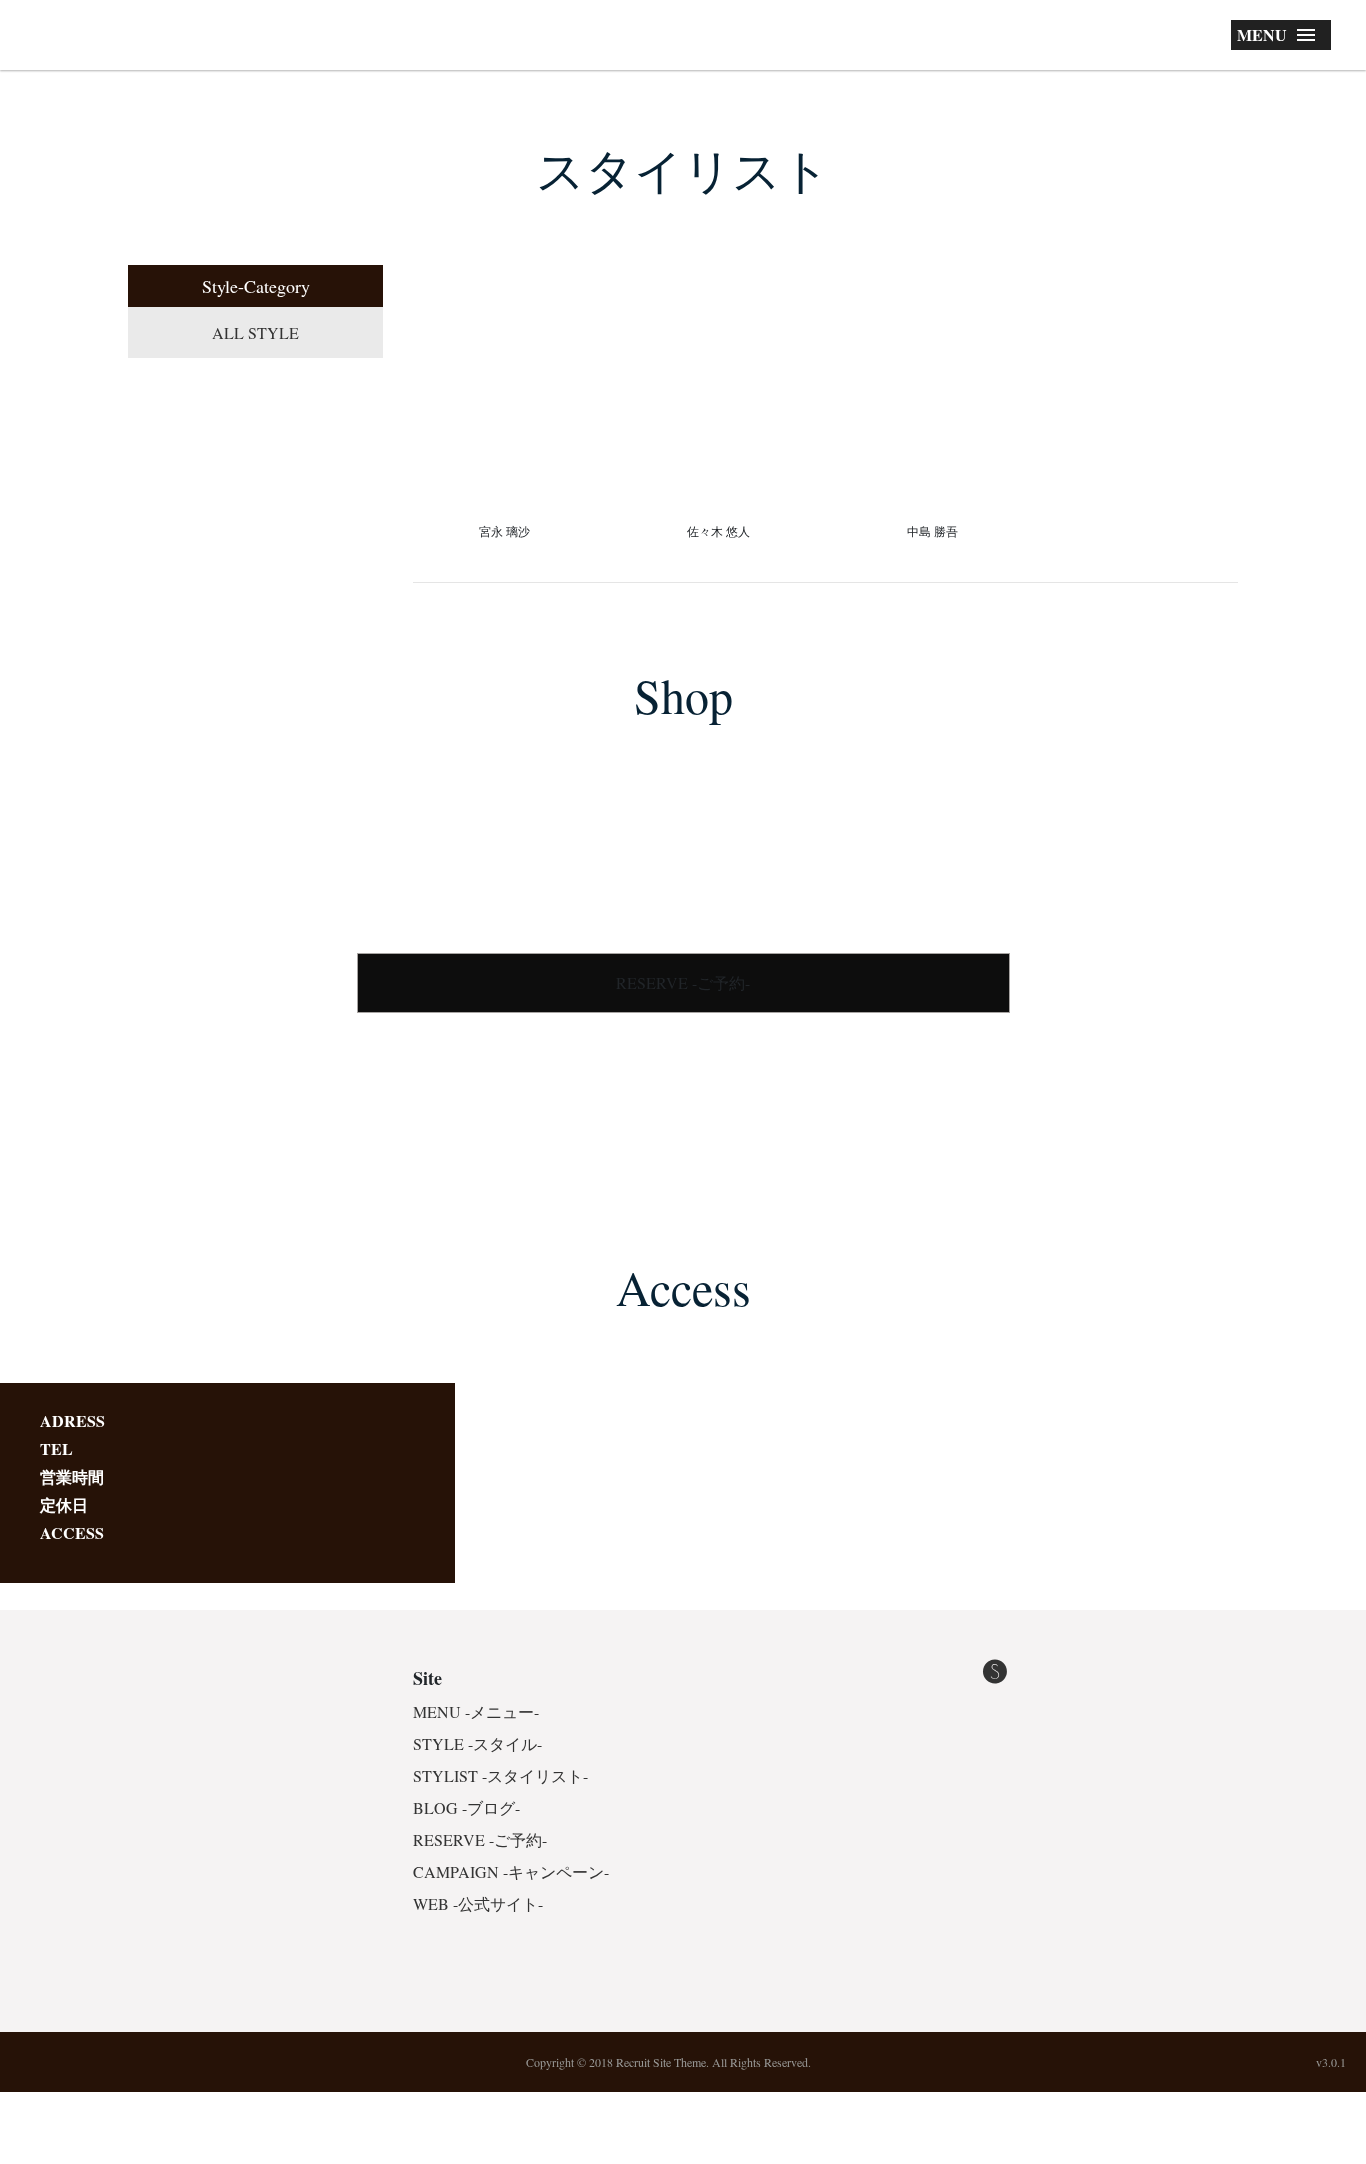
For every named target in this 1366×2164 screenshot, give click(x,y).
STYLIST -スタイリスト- (500, 1775)
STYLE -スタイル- (477, 1743)
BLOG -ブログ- (466, 1807)
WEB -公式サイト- (478, 1903)
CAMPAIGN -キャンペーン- (511, 1871)
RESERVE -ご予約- (683, 982)
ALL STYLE (255, 332)
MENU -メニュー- (476, 1711)
